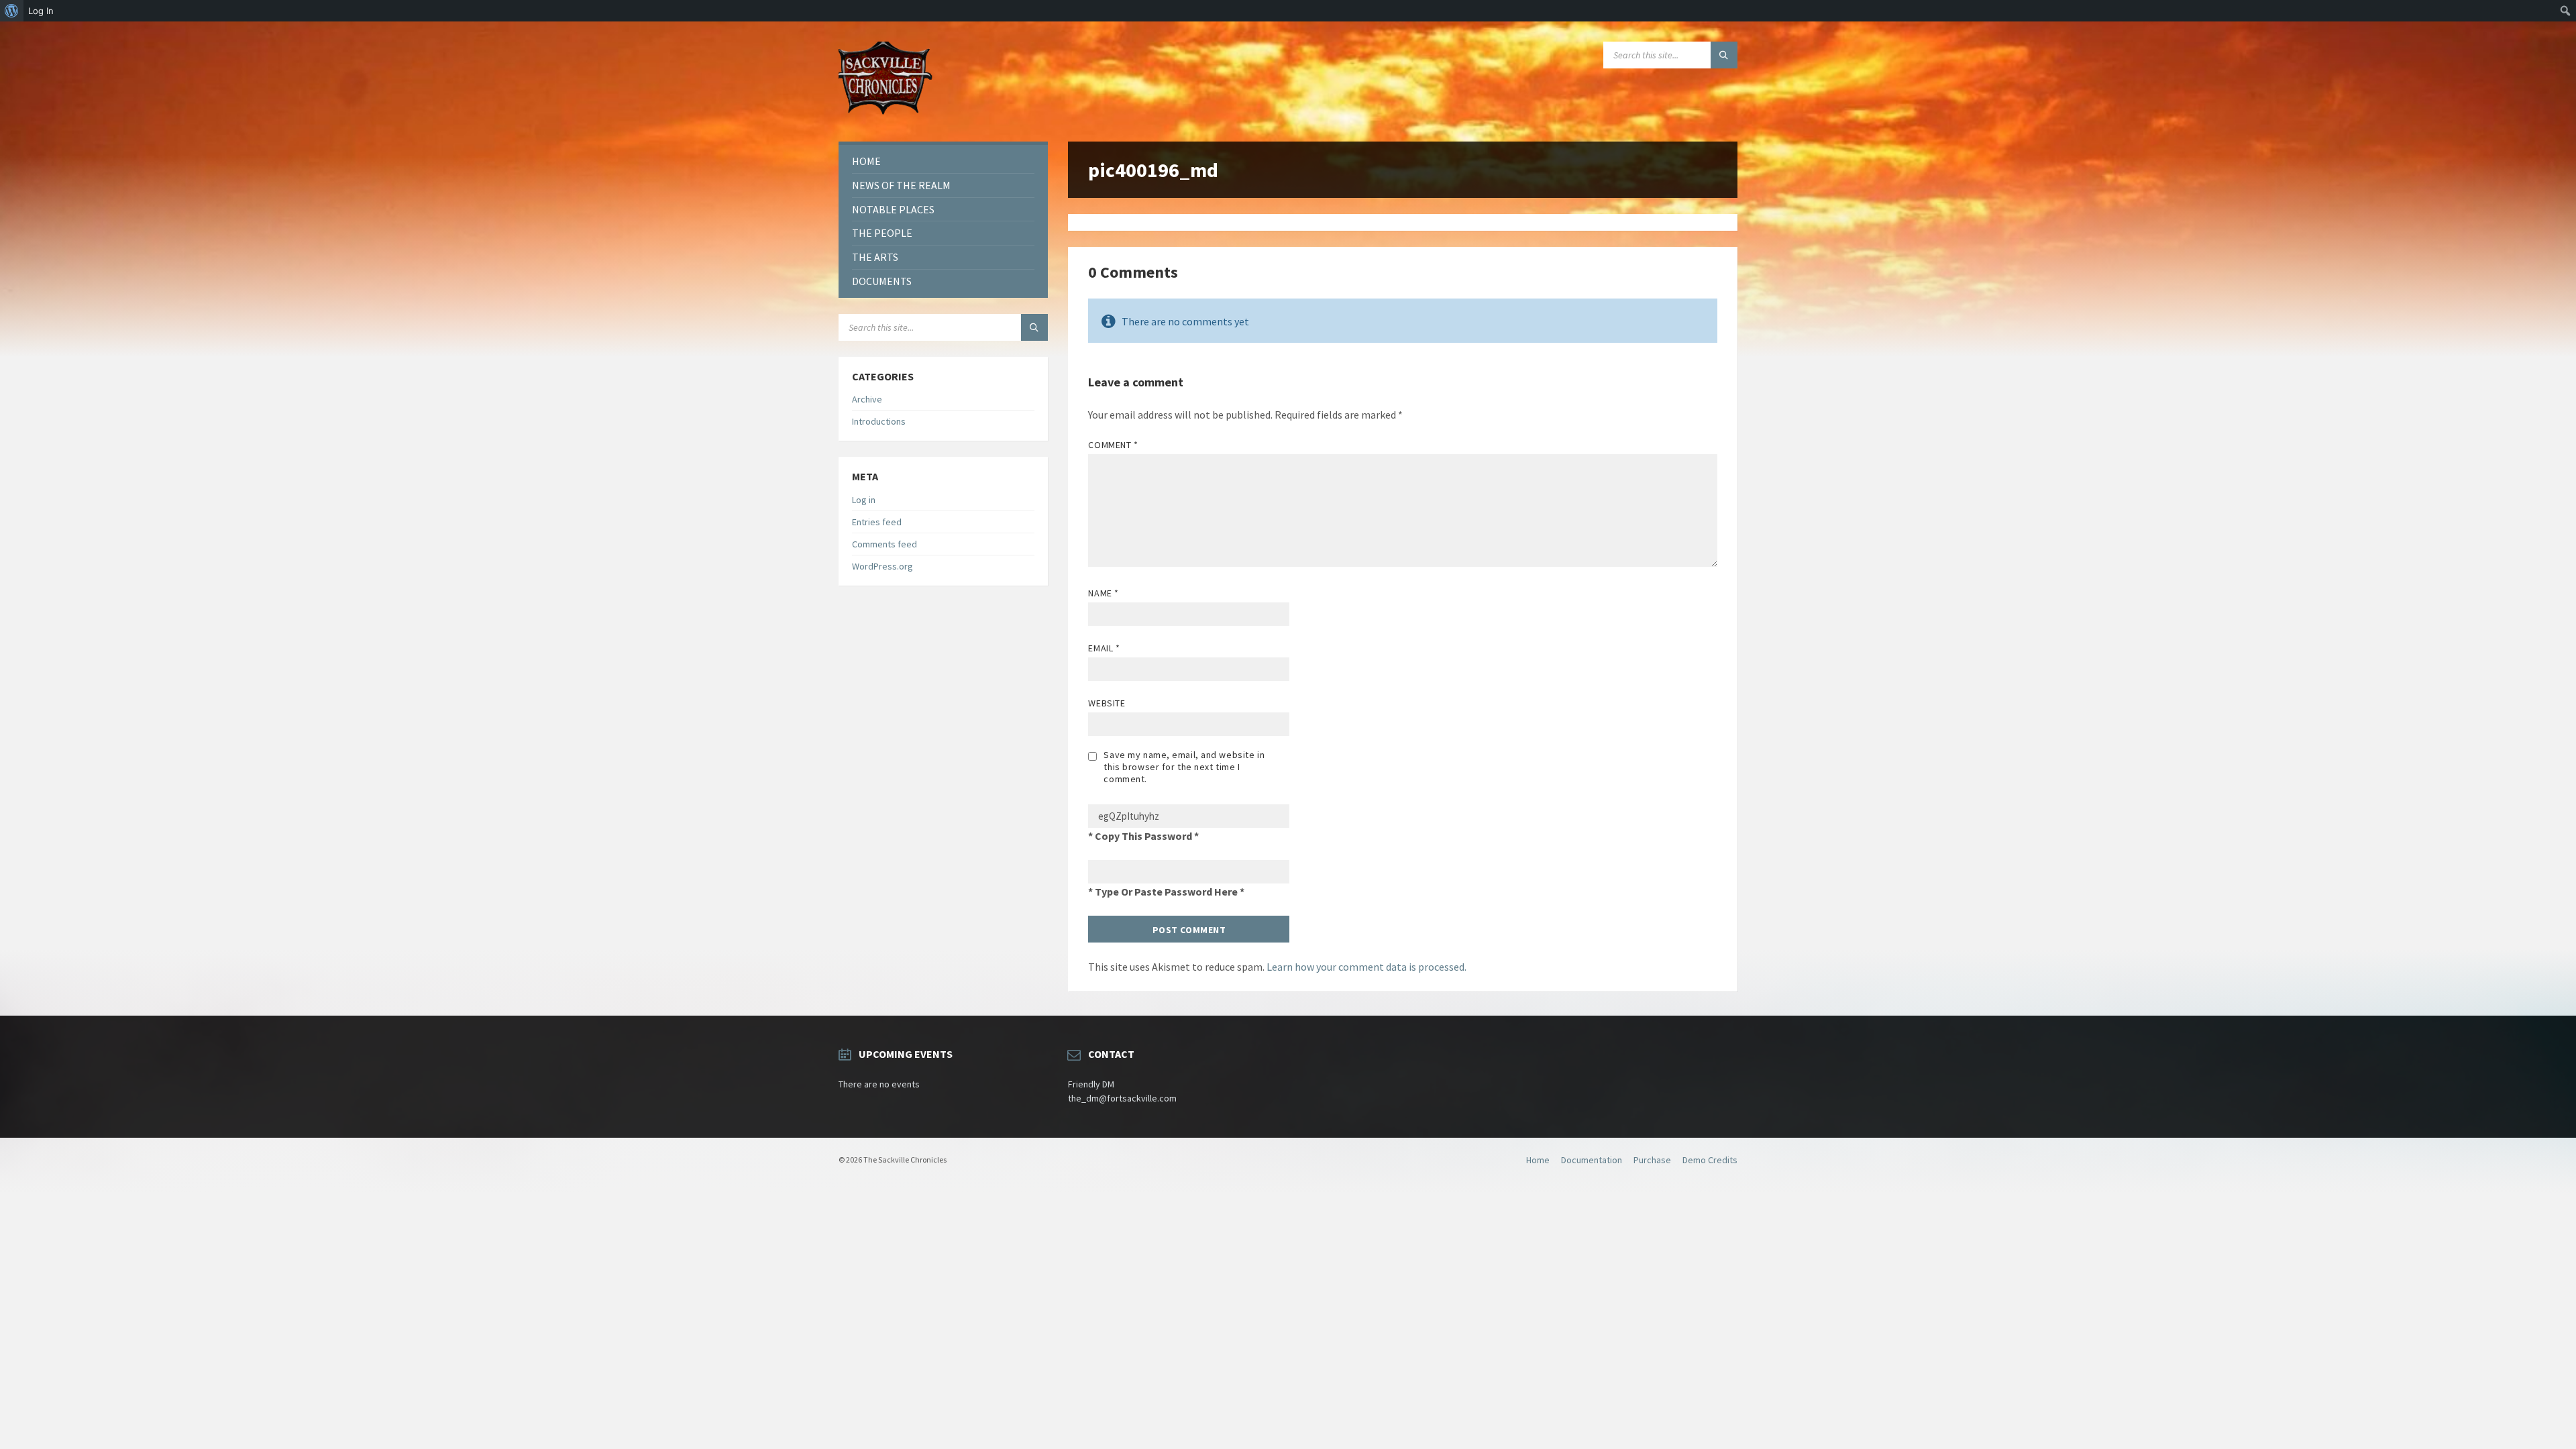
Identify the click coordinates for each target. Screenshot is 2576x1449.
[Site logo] (885, 115)
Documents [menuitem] (882, 281)
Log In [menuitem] (41, 11)
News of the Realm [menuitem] (901, 185)
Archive (867, 399)
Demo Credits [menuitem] (1710, 1160)
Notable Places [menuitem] (893, 209)
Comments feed (884, 544)
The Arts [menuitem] (875, 257)
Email (1104, 648)
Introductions (879, 421)
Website (1107, 703)
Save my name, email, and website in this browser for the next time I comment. (1184, 767)
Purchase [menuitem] (1652, 1160)
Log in (864, 500)
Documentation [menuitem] (1592, 1160)
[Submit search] (1724, 55)
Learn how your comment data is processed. (1366, 967)
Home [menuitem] (866, 161)
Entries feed (877, 522)
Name (1103, 593)
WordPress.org (882, 566)
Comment (1113, 445)
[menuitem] (12, 11)
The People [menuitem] (882, 233)
